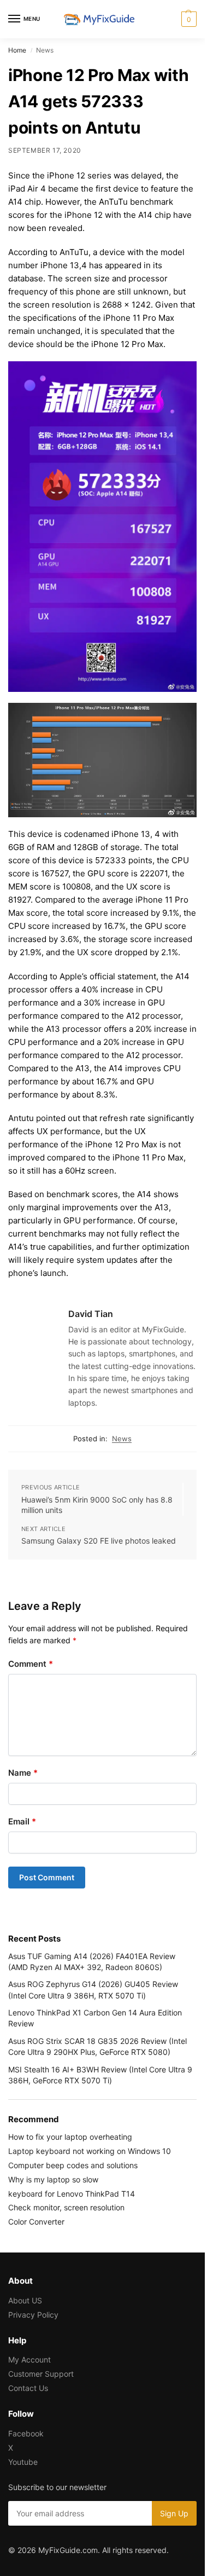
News (122, 1439)
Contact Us (28, 2388)
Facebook (26, 2433)
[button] (188, 19)
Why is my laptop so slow (53, 2179)
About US (25, 2300)
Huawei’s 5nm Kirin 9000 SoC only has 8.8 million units (97, 1505)
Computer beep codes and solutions (73, 2165)
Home (17, 50)
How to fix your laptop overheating (70, 2137)
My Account (29, 2360)
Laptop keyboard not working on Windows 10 (90, 2151)
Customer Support (41, 2374)
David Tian (91, 1314)
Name (23, 1773)
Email (22, 1821)
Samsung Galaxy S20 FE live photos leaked (99, 1541)
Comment (31, 1664)
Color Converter (36, 2222)
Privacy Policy (33, 2315)
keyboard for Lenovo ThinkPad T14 (72, 2194)
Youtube (23, 2462)
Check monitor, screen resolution (66, 2207)
